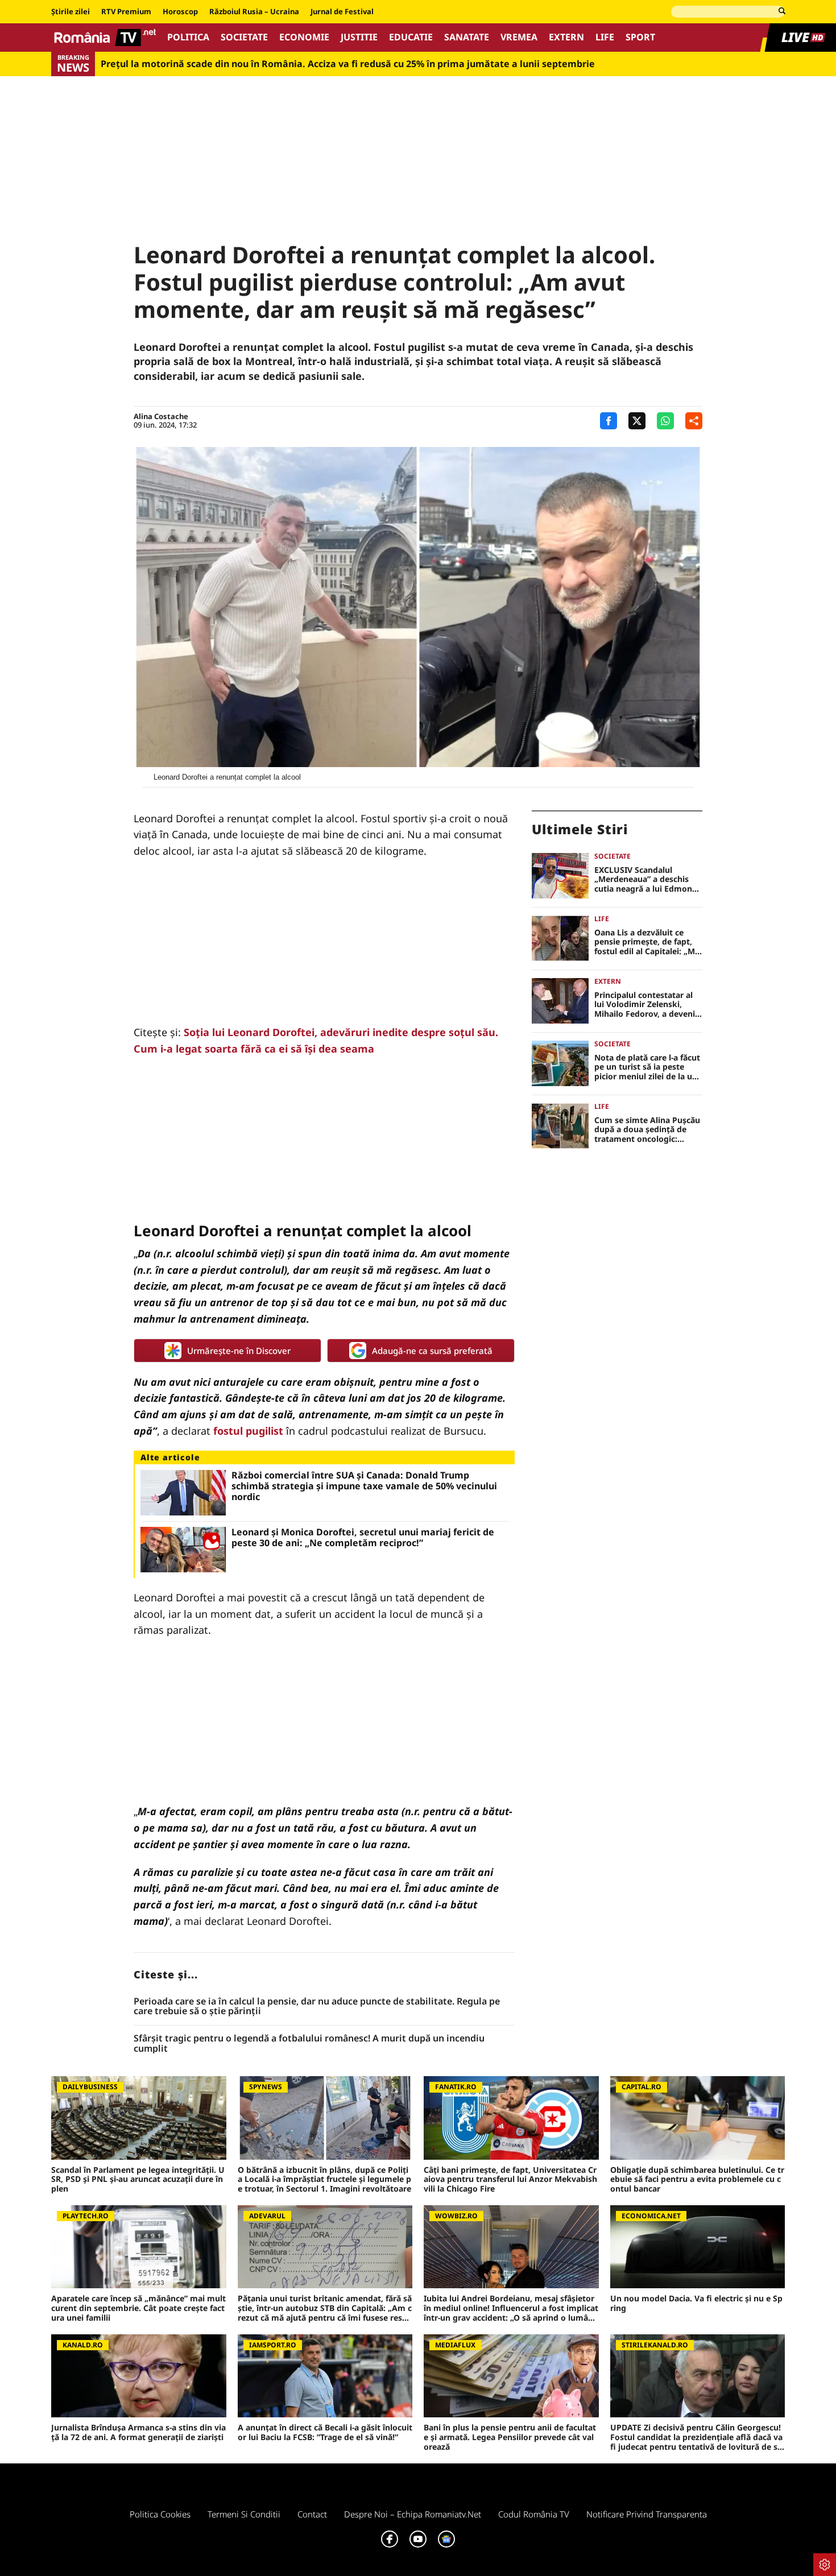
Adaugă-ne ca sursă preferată (432, 1351)
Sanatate (467, 37)
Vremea (519, 37)
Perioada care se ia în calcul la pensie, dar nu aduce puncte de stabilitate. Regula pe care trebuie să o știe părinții (317, 2006)
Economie (304, 37)
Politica (188, 37)
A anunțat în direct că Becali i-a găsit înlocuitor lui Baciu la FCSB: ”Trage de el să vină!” (325, 2433)
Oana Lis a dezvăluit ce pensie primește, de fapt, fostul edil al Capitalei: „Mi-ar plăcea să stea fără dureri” (647, 942)
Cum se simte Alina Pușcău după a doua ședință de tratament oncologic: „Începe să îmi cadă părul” (647, 1130)
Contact (312, 2514)
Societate (244, 37)
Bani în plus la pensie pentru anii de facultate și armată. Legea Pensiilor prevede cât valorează (510, 2437)
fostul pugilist (248, 1431)
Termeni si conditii (244, 2514)
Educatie (411, 37)
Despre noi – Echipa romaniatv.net (413, 2514)
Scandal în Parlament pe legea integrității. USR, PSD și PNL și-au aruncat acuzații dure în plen (138, 2180)
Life (605, 37)
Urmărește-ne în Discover (239, 1351)
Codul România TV (534, 2514)
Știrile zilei (71, 12)
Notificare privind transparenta (647, 2514)
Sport (640, 37)
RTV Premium (126, 12)
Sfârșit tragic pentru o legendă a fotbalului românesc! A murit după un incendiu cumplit (309, 2043)
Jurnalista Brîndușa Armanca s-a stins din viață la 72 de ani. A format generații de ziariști (138, 2433)
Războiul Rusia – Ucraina (254, 12)
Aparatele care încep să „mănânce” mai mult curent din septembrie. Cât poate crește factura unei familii (138, 2308)
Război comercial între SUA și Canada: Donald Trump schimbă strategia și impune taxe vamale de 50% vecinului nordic (364, 1486)
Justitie (359, 37)
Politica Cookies (160, 2514)
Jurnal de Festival (342, 12)
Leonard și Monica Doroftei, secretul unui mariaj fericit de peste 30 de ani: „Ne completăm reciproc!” (363, 1538)
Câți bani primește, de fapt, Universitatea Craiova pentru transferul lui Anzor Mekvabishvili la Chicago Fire (510, 2180)
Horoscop (180, 12)
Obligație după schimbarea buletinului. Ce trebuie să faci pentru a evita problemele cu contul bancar (697, 2180)
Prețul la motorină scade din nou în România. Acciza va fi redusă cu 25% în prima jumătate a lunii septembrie (348, 64)
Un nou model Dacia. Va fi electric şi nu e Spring (696, 2304)
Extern (566, 37)
